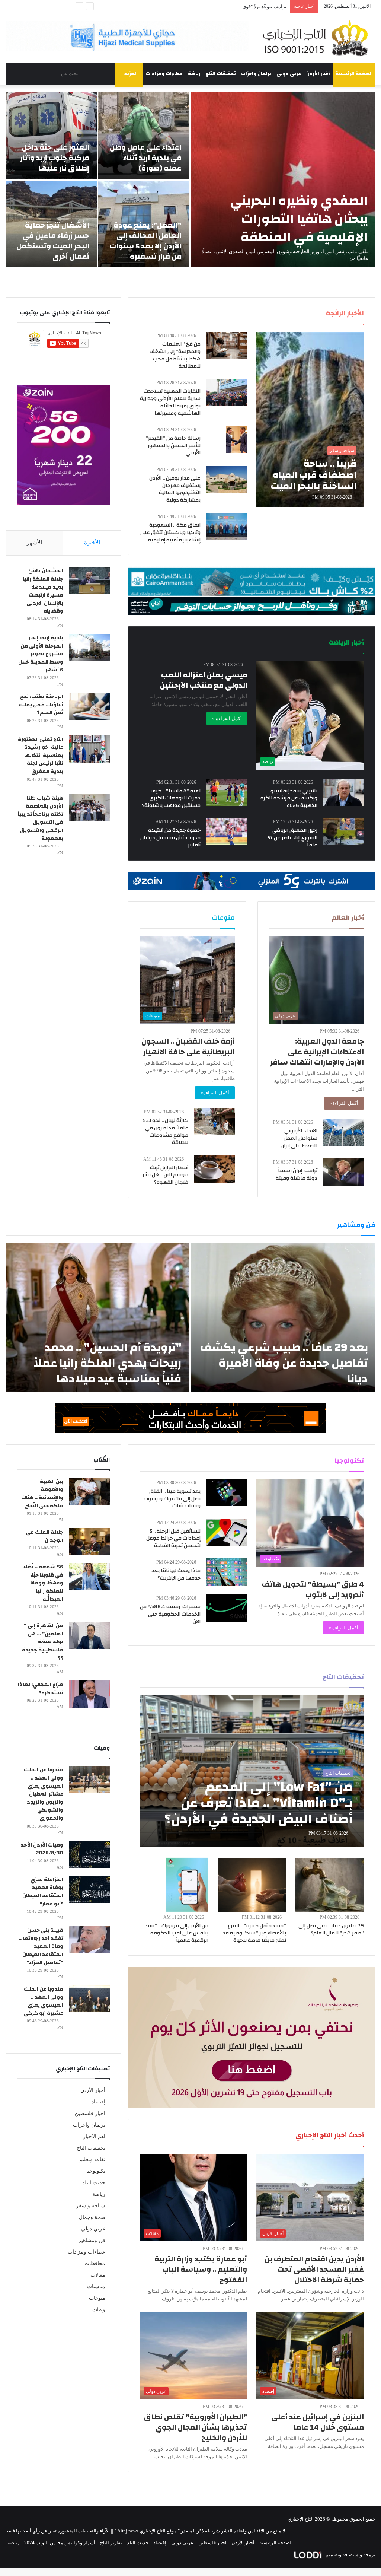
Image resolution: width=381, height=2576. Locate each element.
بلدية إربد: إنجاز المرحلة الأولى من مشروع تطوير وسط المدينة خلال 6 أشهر (41, 654)
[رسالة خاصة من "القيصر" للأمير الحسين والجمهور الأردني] (236, 440)
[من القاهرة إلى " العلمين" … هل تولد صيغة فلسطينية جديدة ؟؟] (89, 1635)
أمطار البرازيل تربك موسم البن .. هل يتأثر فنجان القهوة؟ (165, 1175)
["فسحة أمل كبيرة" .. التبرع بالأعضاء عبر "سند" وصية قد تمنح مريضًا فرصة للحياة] (252, 1885)
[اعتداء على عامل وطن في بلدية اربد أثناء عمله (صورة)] (144, 136)
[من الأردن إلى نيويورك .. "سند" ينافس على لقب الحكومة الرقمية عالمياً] (187, 1885)
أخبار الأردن (318, 74)
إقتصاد (98, 2102)
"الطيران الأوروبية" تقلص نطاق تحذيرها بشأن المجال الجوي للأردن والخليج (196, 2427)
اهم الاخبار (94, 2136)
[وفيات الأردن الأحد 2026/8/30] (89, 1855)
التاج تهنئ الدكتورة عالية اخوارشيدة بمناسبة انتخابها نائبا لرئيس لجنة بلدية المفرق (41, 756)
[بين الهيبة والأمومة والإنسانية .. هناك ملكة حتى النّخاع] (89, 1491)
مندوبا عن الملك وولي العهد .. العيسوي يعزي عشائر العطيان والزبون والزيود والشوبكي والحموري (44, 1794)
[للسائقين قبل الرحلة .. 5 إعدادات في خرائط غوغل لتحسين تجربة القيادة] (227, 1532)
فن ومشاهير (92, 2240)
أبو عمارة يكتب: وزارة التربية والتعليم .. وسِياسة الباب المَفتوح (201, 2269)
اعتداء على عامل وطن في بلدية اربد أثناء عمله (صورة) (146, 158)
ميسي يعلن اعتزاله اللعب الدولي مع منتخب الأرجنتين (204, 680)
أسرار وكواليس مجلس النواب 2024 (60, 2543)
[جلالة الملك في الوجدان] (89, 1542)
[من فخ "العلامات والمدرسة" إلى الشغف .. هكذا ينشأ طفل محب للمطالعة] (227, 345)
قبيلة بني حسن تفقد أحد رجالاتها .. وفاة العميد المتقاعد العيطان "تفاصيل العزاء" (41, 1946)
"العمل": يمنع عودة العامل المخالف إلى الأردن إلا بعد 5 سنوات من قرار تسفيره (145, 241)
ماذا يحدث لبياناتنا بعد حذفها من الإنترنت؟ (176, 1574)
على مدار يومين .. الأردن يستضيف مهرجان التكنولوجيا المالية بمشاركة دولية (175, 489)
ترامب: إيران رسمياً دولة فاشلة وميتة (297, 1174)
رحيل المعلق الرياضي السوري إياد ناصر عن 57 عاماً (292, 838)
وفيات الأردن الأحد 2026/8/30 (42, 1849)
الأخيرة (92, 543)
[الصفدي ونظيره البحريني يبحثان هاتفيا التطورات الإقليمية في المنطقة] (283, 180)
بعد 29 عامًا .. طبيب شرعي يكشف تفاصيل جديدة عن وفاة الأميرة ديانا (284, 1363)
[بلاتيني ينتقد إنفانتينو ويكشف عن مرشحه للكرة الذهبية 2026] (343, 792)
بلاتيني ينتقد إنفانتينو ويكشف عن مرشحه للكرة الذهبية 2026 (289, 798)
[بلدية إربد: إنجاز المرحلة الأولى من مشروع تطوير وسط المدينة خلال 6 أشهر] (89, 647)
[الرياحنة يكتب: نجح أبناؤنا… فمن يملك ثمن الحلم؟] (89, 706)
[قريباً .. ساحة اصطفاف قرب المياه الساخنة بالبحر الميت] (310, 419)
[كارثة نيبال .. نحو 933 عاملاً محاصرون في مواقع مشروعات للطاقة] (214, 1122)
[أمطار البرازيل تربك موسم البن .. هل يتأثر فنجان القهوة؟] (214, 1169)
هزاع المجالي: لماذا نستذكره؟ (41, 1689)
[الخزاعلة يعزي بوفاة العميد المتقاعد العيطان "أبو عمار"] (89, 1889)
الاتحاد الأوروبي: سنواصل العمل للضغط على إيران (299, 1138)
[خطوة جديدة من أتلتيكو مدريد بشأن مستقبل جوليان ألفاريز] (227, 832)
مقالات (98, 2275)
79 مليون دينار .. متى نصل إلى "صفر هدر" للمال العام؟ (331, 1930)
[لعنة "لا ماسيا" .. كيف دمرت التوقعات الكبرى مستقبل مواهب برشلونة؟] (227, 792)
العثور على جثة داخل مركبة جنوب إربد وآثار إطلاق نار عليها (55, 158)
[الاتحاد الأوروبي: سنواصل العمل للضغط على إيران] (343, 1132)
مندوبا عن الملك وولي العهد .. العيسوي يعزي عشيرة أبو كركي (44, 2001)
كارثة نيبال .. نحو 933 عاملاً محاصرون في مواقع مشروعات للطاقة (165, 1131)
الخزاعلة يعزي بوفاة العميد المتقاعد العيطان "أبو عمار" (43, 1892)
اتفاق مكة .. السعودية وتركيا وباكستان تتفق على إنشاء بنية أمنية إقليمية (170, 532)
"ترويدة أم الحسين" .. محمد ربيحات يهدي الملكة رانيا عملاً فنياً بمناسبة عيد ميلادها (108, 1363)
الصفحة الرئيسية (354, 74)
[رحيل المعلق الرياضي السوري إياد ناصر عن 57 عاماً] (343, 832)
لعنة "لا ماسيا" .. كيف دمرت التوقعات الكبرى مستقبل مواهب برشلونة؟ (171, 798)
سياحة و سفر (91, 2206)
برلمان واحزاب (256, 74)
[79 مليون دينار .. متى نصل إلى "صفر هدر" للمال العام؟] (330, 1885)
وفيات (99, 2310)
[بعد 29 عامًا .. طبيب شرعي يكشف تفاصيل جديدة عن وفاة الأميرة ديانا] (283, 1318)
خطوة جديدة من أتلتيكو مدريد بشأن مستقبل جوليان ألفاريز (170, 838)
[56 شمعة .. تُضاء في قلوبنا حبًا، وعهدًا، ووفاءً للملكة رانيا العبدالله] (89, 1576)
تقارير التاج (111, 2543)
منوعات (97, 2298)
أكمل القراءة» (344, 1103)
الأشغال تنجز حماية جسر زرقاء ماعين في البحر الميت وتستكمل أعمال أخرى (53, 241)
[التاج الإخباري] (318, 38)
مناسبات (96, 2286)
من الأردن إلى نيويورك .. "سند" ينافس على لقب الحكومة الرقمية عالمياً (175, 1933)
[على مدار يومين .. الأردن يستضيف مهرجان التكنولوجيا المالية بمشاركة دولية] (227, 479)
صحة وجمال (92, 2217)
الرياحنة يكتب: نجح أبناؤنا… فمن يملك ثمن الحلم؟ (41, 705)
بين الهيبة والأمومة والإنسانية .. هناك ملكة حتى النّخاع (42, 1494)
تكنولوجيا (96, 2171)
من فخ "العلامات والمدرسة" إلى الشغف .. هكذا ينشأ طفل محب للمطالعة (173, 355)
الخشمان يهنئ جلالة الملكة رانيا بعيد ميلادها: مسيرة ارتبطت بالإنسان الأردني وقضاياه (43, 591)
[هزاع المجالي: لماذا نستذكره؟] (89, 1694)
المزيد (131, 74)
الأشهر (34, 543)
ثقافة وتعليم (92, 2160)
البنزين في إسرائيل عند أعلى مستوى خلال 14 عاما (318, 2422)
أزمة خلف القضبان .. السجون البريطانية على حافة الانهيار (188, 1047)
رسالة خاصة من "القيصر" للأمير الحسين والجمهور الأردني (173, 446)
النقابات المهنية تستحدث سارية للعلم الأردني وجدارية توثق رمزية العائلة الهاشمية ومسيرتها (170, 402)
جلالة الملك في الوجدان (44, 1536)
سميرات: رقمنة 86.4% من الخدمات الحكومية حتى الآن (170, 1614)
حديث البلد (94, 2183)
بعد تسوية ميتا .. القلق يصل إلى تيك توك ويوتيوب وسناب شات (172, 1499)
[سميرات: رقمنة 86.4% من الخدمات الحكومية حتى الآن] (227, 1608)
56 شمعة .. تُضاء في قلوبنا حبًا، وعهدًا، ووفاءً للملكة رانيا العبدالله (43, 1583)
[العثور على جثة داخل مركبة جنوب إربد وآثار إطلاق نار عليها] (51, 136)
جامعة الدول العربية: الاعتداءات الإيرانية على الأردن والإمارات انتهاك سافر (317, 1052)
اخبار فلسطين (90, 2113)
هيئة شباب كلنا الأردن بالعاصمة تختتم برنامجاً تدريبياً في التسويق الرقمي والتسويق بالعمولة (41, 818)
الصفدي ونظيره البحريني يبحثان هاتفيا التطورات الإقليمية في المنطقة (299, 219)
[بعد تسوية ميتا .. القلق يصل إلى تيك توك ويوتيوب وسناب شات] (227, 1493)
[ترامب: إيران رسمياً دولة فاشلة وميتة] (343, 1172)
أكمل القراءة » (227, 718)
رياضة (194, 74)
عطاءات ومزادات (164, 74)
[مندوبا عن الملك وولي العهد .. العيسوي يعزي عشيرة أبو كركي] (89, 1999)
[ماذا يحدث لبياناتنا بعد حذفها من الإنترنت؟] (227, 1572)
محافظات (95, 2263)
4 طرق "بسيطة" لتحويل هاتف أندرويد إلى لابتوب (313, 1589)
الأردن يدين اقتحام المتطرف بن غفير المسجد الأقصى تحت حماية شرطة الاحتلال (314, 2269)
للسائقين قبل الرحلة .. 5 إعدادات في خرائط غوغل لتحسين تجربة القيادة (173, 1538)
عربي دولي (289, 74)
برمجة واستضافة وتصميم (350, 2555)
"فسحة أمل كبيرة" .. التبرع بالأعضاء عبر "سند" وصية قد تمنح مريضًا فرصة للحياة (254, 1933)
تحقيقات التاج (221, 74)
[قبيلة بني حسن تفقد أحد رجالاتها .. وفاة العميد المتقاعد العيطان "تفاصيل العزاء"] (89, 1940)
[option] (190, 180)
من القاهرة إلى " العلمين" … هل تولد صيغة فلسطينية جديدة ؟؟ (43, 1642)
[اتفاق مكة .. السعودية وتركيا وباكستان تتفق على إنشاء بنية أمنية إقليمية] (227, 526)
